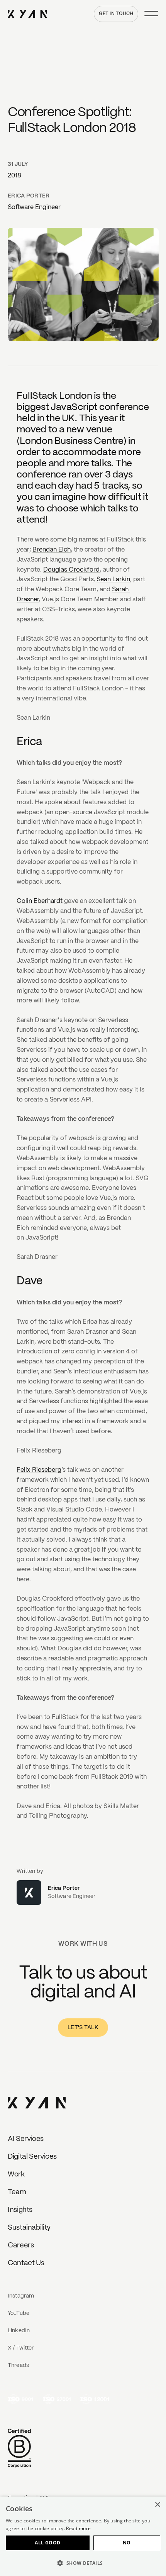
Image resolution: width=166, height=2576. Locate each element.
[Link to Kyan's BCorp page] (19, 2449)
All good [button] (47, 2543)
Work (16, 2175)
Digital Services (32, 2157)
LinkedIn (19, 2331)
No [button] (127, 2543)
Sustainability (29, 2228)
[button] (83, 2563)
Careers (21, 2245)
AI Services (26, 2139)
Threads (18, 2365)
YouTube (19, 2313)
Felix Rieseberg (39, 1470)
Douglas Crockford (71, 570)
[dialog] (83, 2536)
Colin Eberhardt (40, 901)
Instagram (21, 2296)
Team (17, 2192)
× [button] (157, 2505)
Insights (20, 2210)
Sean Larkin (113, 579)
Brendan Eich (52, 550)
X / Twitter (21, 2348)
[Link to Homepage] (37, 2104)
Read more (78, 2528)
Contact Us (26, 2263)
